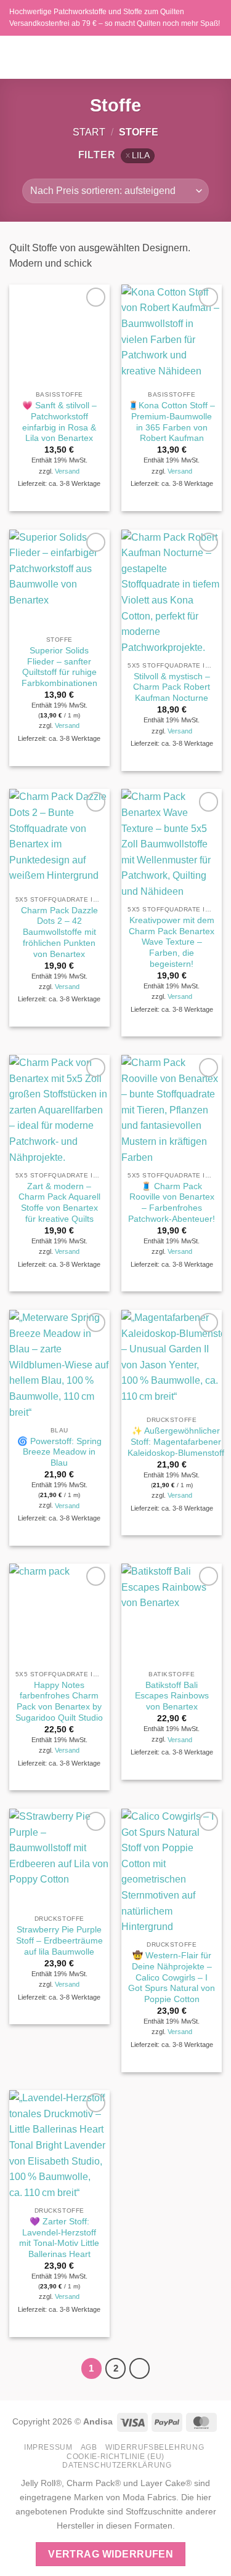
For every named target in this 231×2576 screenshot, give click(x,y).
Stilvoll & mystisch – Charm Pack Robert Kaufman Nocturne (172, 687)
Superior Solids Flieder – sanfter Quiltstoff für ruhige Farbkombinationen (59, 667)
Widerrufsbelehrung (155, 2447)
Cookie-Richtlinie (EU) (115, 2457)
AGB (89, 2447)
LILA (141, 155)
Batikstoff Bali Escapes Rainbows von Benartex (172, 1696)
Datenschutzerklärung (117, 2465)
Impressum (48, 2447)
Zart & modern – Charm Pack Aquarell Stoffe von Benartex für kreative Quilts (59, 1203)
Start (89, 132)
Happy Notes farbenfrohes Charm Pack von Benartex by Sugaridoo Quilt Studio (59, 1702)
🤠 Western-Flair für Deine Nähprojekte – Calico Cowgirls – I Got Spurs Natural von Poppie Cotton (172, 1977)
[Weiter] (140, 2368)
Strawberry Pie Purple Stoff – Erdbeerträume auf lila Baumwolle (59, 1940)
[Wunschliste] (174, 57)
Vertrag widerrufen (111, 2554)
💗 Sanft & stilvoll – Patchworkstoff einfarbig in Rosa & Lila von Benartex (59, 422)
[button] (17, 57)
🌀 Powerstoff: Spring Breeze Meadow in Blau (59, 1452)
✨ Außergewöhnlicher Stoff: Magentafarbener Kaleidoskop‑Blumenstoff (176, 1442)
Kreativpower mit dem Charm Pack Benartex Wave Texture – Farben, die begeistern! (172, 942)
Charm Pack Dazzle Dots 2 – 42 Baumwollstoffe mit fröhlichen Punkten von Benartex (59, 932)
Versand (67, 471)
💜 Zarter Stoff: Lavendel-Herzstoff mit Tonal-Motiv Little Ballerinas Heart (59, 2238)
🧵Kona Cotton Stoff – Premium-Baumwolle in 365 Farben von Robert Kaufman (172, 422)
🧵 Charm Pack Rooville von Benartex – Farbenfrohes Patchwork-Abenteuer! (172, 1203)
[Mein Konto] (195, 57)
